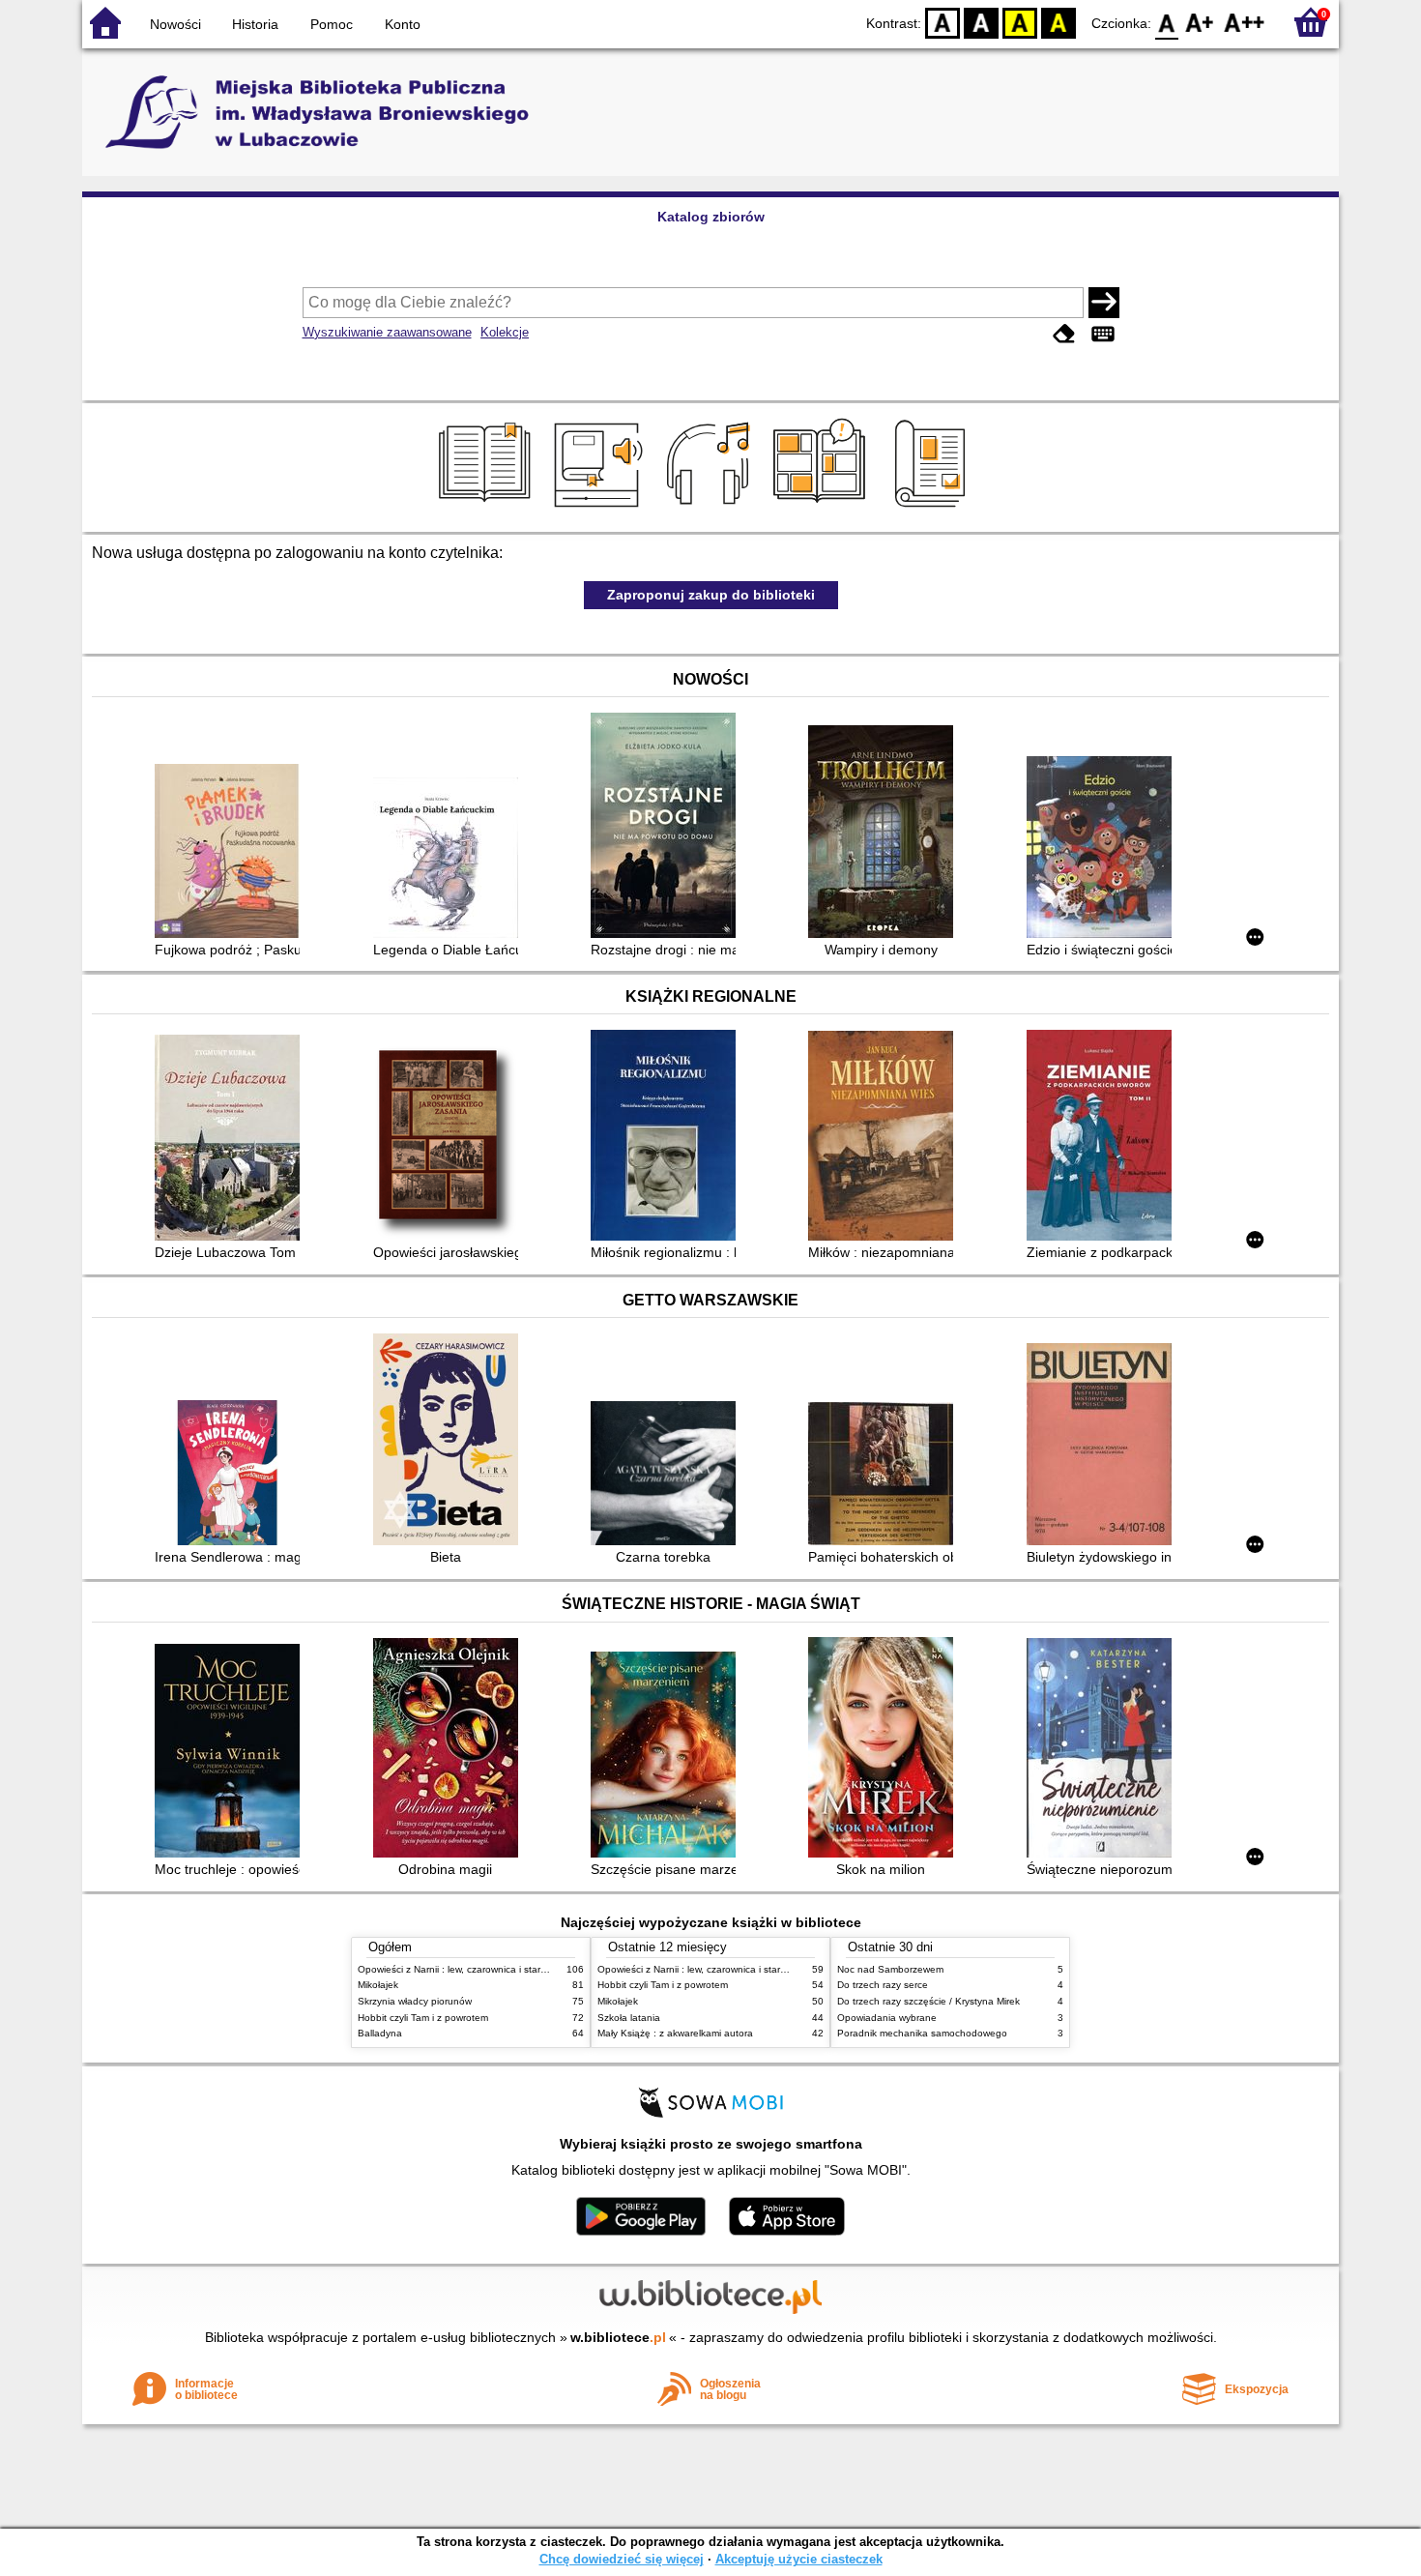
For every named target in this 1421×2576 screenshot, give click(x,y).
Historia (255, 24)
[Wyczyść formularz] (1064, 334)
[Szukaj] (1104, 303)
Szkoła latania (629, 2018)
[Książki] (488, 510)
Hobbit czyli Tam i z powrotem (423, 2018)
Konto (403, 24)
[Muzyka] (711, 510)
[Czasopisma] (933, 510)
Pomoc (332, 24)
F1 (1200, 22)
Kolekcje (505, 332)
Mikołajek (378, 1985)
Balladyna (380, 2033)
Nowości (175, 24)
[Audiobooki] (600, 510)
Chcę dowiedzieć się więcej (622, 2559)
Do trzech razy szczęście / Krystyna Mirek (928, 2001)
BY (1058, 22)
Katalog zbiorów (711, 217)
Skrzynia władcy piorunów (415, 2001)
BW (981, 22)
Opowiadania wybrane (887, 2018)
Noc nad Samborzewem (890, 1969)
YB (1020, 22)
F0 (1167, 22)
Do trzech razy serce (883, 1985)
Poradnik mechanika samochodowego (922, 2033)
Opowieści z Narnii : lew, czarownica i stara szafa (465, 1969)
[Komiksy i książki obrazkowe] (822, 510)
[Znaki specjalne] (1103, 334)
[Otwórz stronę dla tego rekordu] (232, 853)
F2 (1245, 22)
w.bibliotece (618, 2337)
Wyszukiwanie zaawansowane (387, 332)
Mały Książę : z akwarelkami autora (675, 2033)
